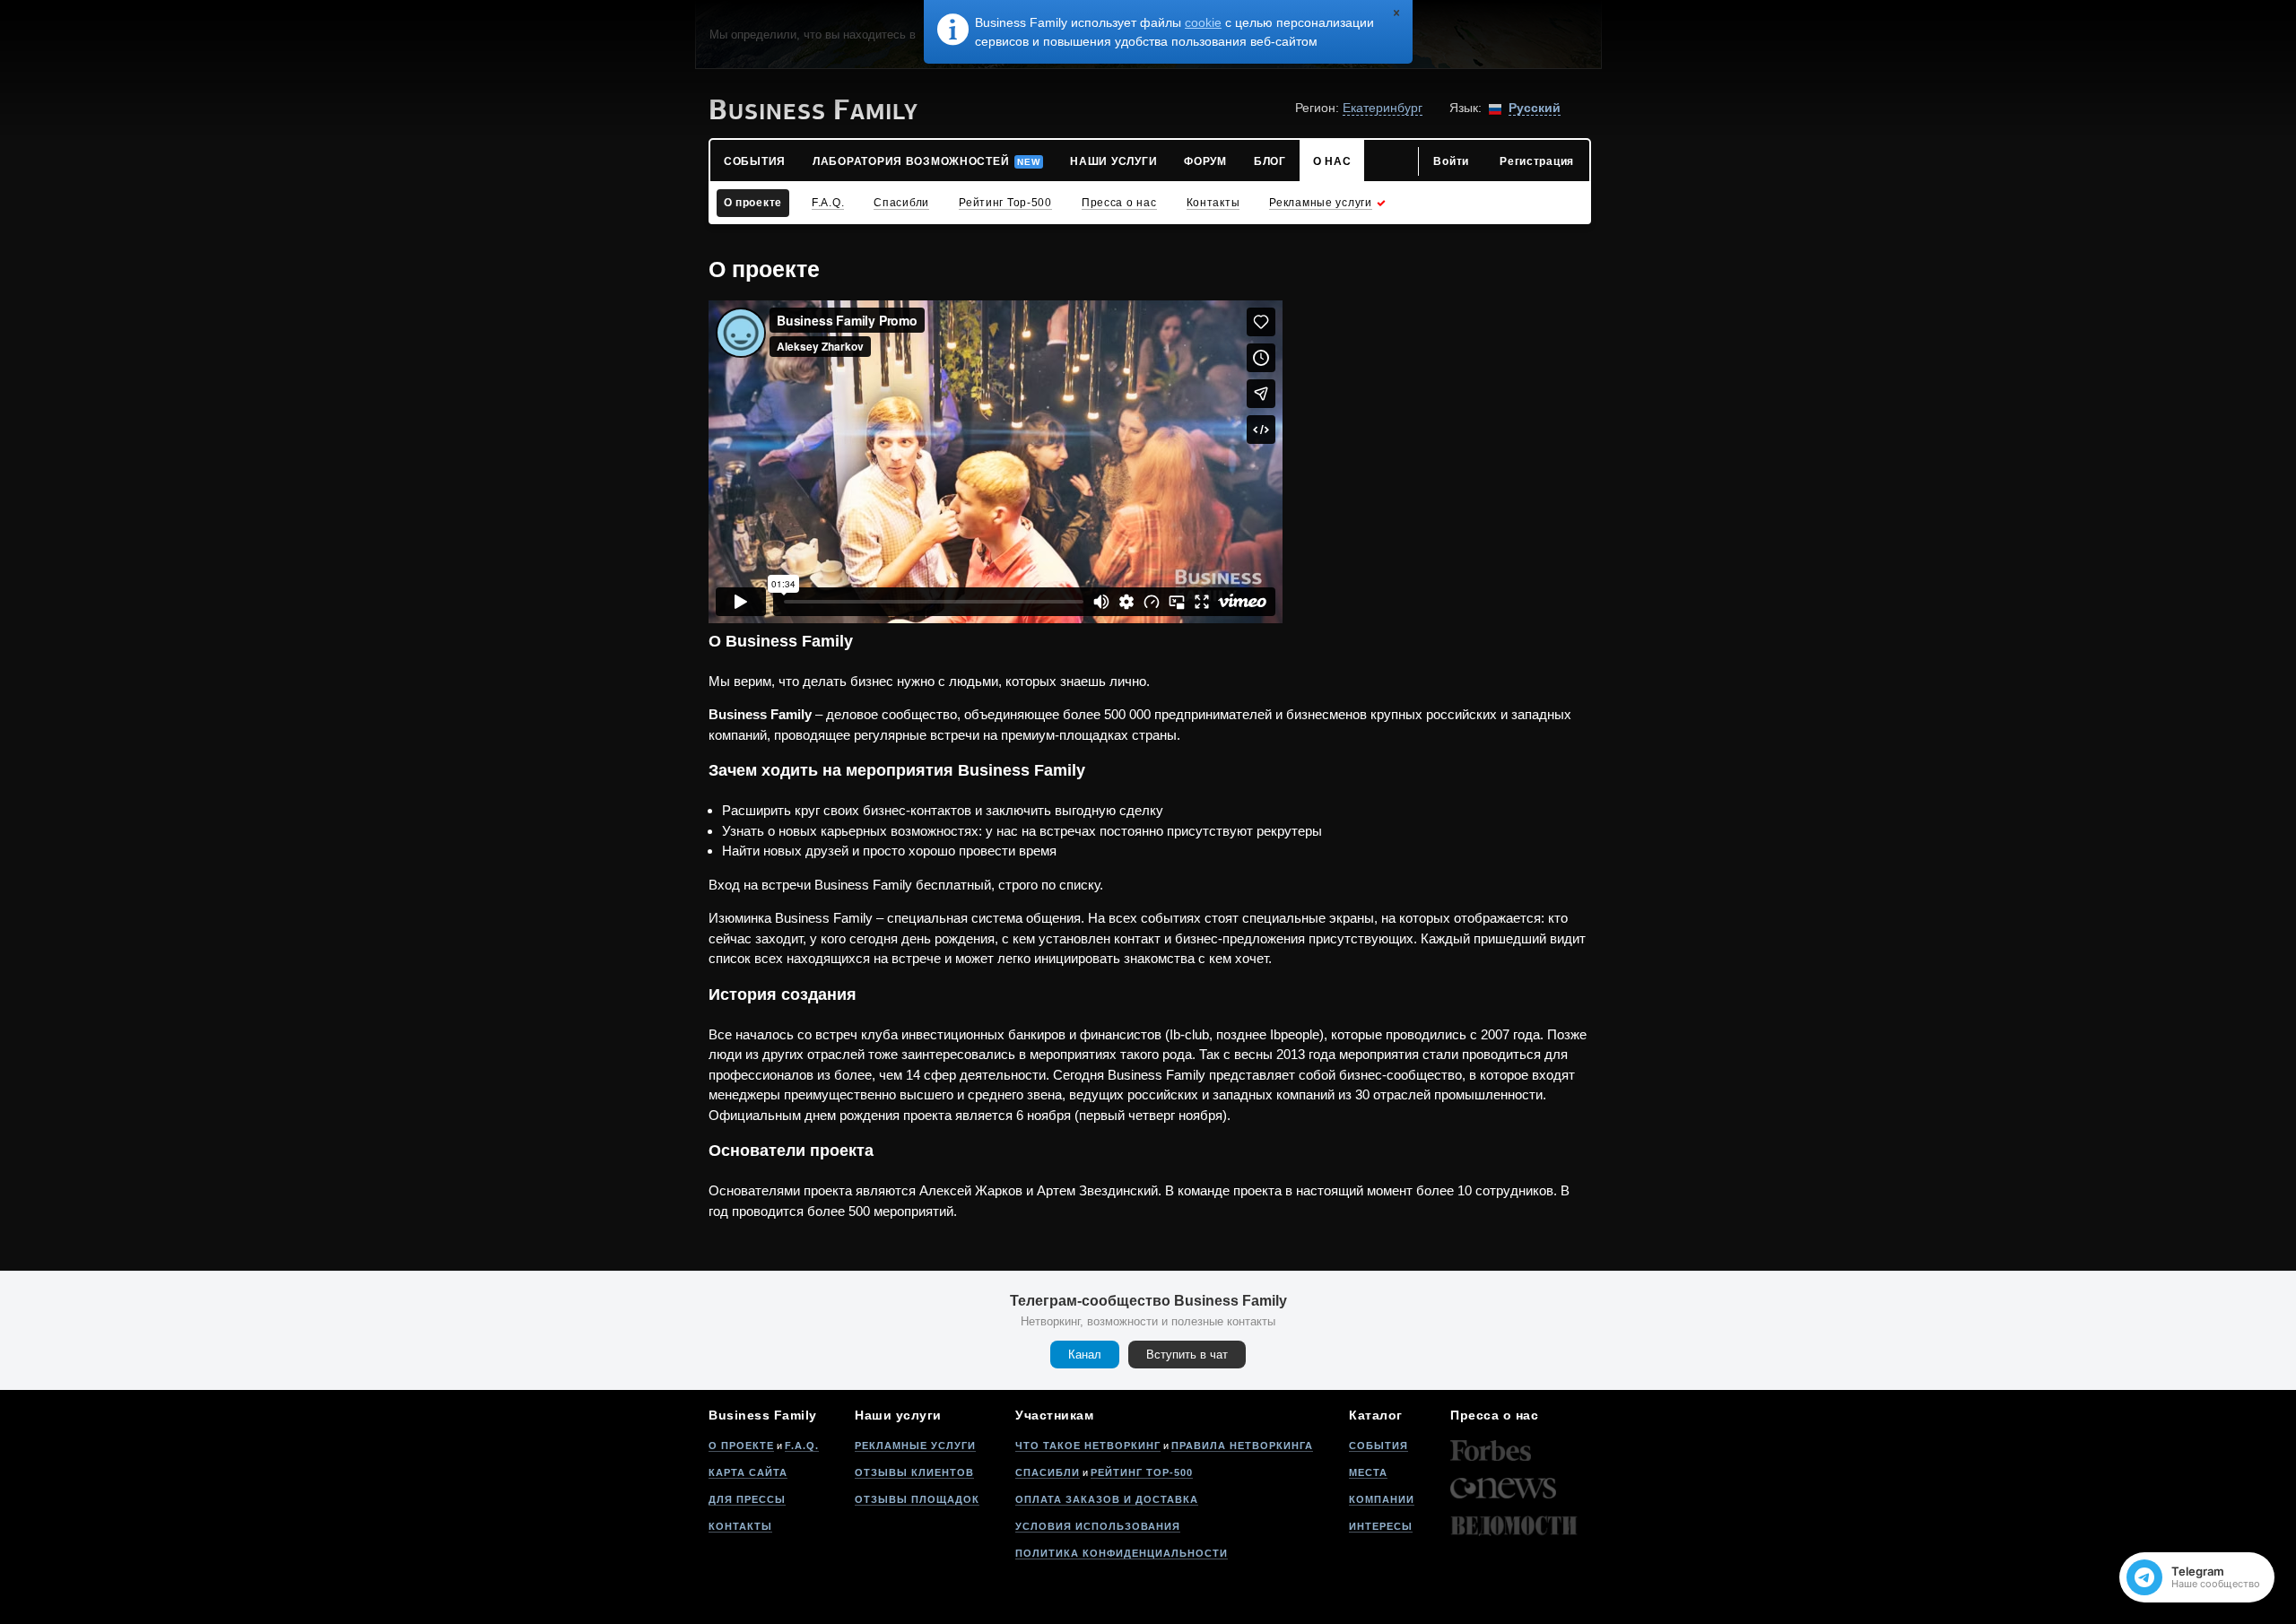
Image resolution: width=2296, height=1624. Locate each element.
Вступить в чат (1187, 1355)
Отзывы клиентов (914, 1472)
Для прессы (747, 1499)
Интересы (1381, 1526)
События (1378, 1446)
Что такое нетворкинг (1088, 1446)
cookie (1203, 22)
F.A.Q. (802, 1446)
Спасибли (1048, 1472)
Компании (1382, 1499)
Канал (1085, 1355)
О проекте (741, 1446)
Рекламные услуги (915, 1446)
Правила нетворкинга (1242, 1446)
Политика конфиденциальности (1122, 1553)
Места (1368, 1472)
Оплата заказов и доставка (1107, 1499)
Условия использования (1098, 1526)
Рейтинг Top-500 (1142, 1472)
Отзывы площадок (917, 1499)
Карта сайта (748, 1472)
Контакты (740, 1526)
